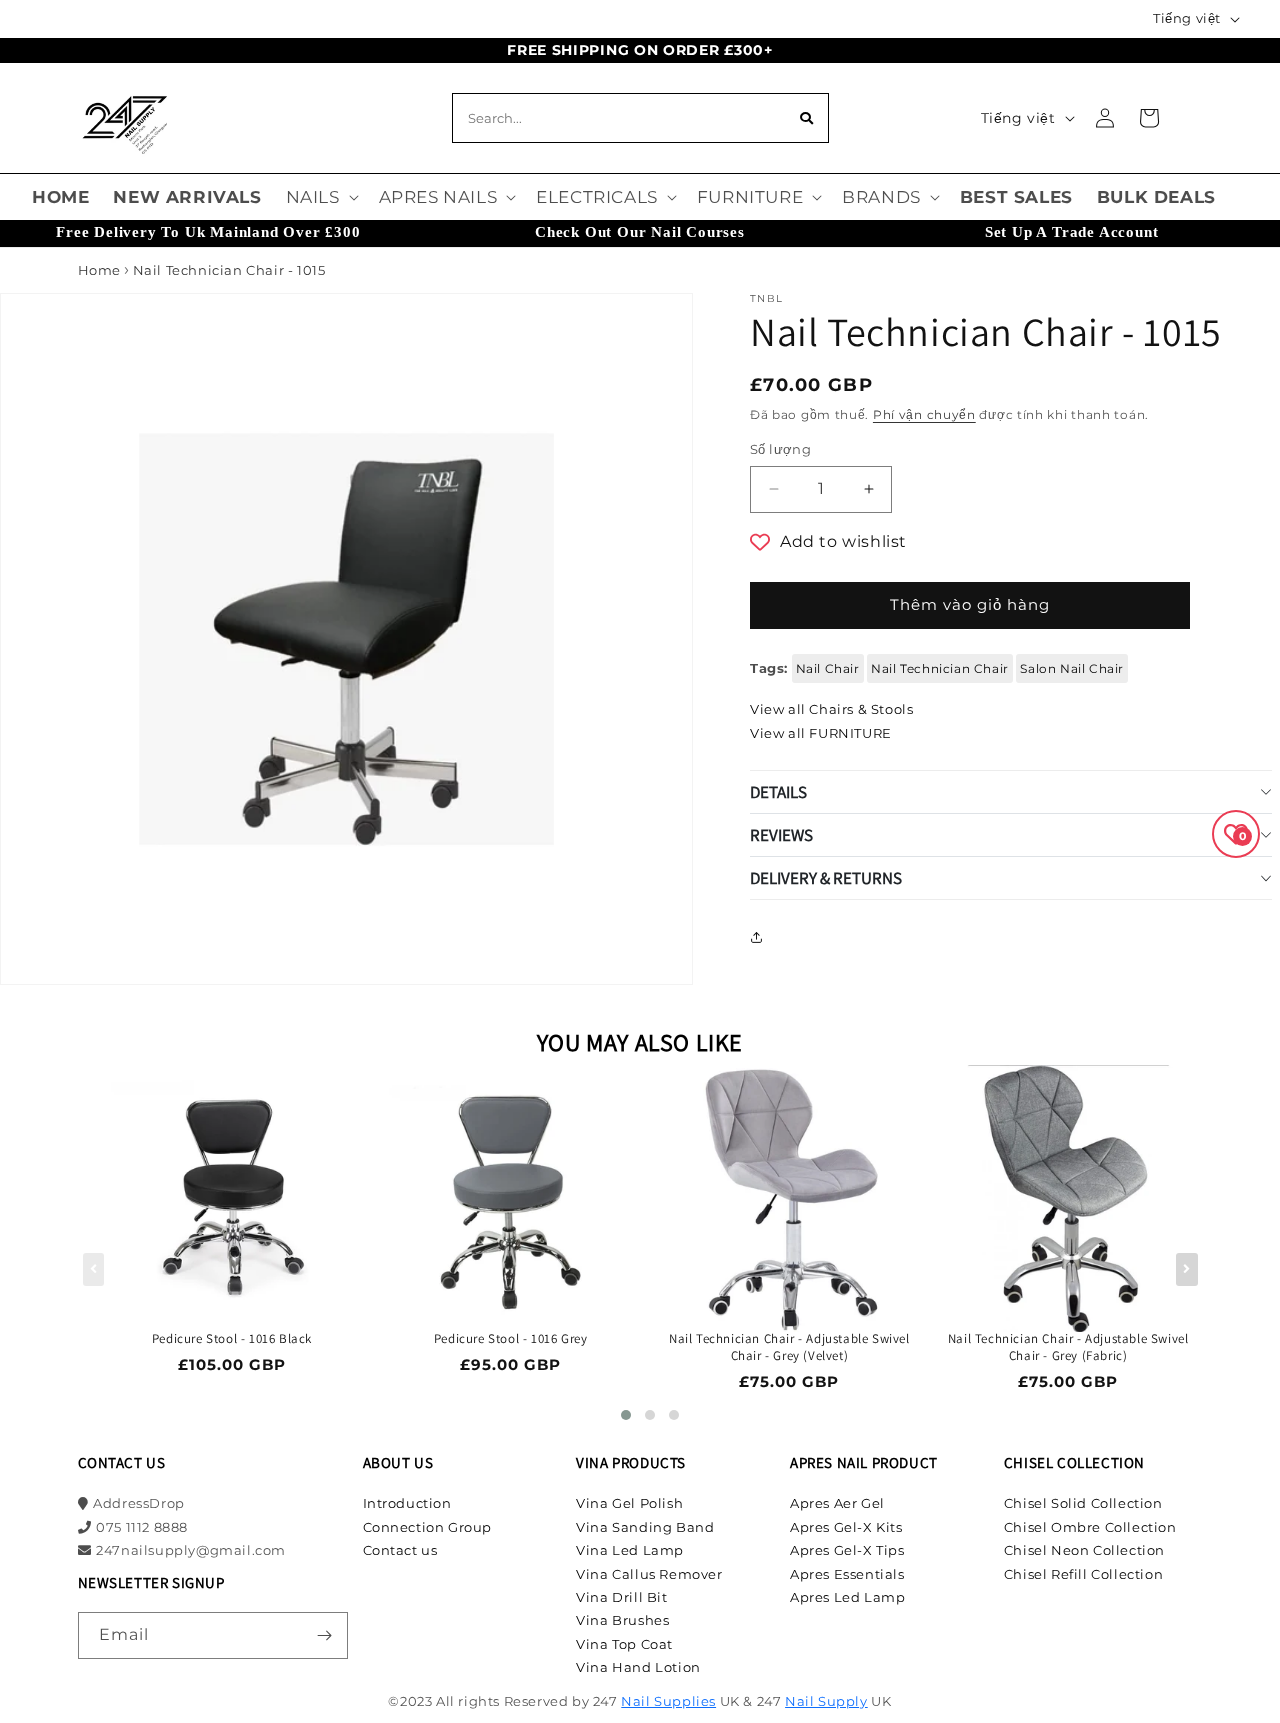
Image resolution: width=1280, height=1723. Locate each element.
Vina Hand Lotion (638, 1667)
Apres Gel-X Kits (846, 1527)
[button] (320, 197)
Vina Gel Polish (629, 1503)
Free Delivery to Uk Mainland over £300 (208, 232)
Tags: (769, 668)
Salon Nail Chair (1072, 668)
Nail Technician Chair (940, 668)
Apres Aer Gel (837, 1503)
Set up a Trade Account (1072, 232)
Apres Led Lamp (847, 1597)
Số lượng (780, 449)
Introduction (407, 1503)
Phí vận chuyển (924, 414)
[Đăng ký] (325, 1635)
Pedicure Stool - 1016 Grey (511, 1339)
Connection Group (428, 1527)
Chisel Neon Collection (1084, 1550)
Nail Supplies (668, 1701)
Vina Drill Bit (621, 1597)
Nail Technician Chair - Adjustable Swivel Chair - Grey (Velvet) (789, 1347)
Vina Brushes (622, 1620)
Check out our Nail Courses (640, 232)
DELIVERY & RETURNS (826, 878)
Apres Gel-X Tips (847, 1550)
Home (99, 270)
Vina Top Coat (624, 1644)
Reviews (781, 835)
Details (778, 792)
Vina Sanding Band (645, 1527)
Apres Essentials (847, 1574)
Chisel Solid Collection (1083, 1503)
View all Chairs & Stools (831, 709)
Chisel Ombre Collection (1090, 1527)
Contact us (400, 1550)
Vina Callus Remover (649, 1574)
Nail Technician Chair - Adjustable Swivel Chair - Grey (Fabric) (1068, 1347)
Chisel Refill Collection (1083, 1574)
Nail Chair (828, 668)
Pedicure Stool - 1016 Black (232, 1339)
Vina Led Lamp (630, 1550)
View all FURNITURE (821, 733)
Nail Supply (826, 1701)
